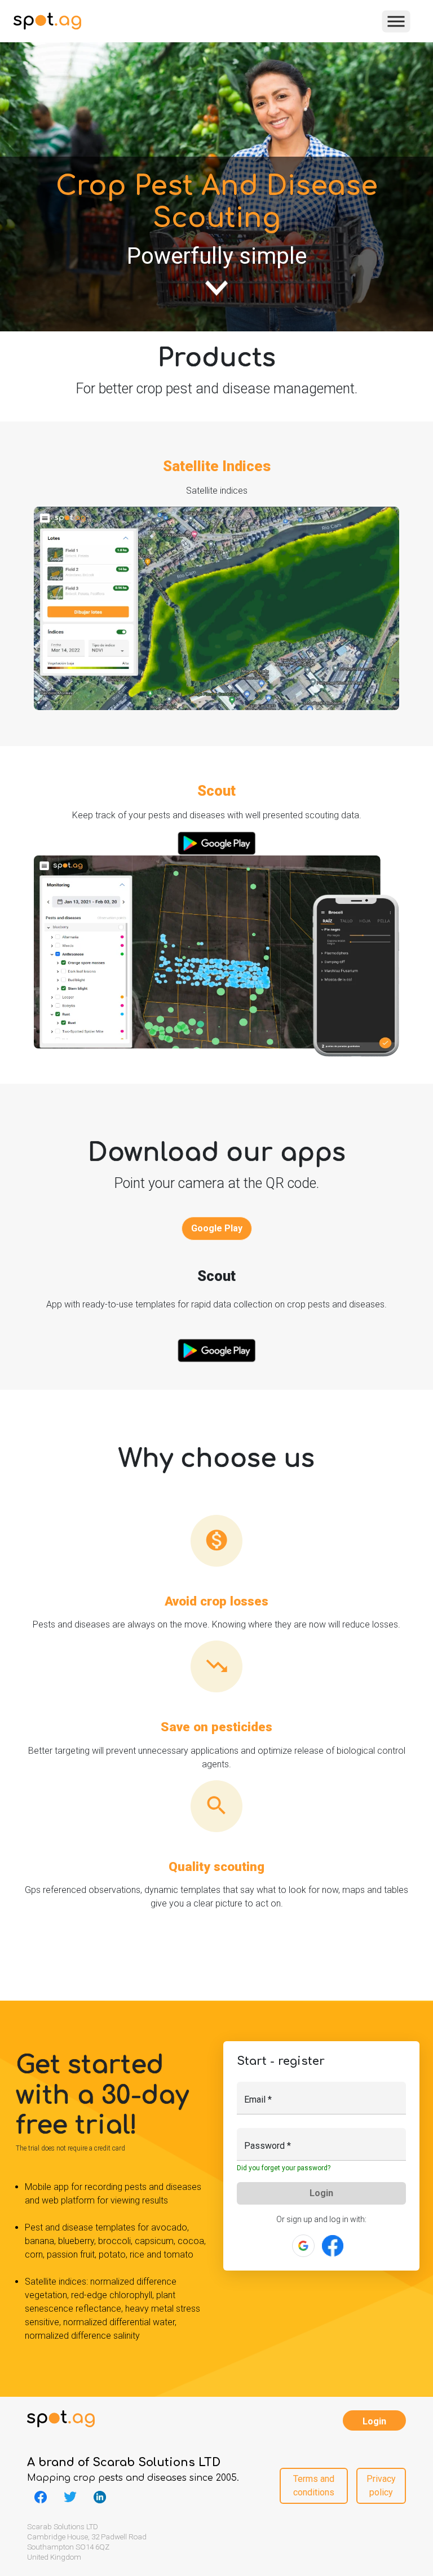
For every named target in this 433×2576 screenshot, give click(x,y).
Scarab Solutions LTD (156, 2462)
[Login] (333, 2245)
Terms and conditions (314, 2485)
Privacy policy (381, 2485)
